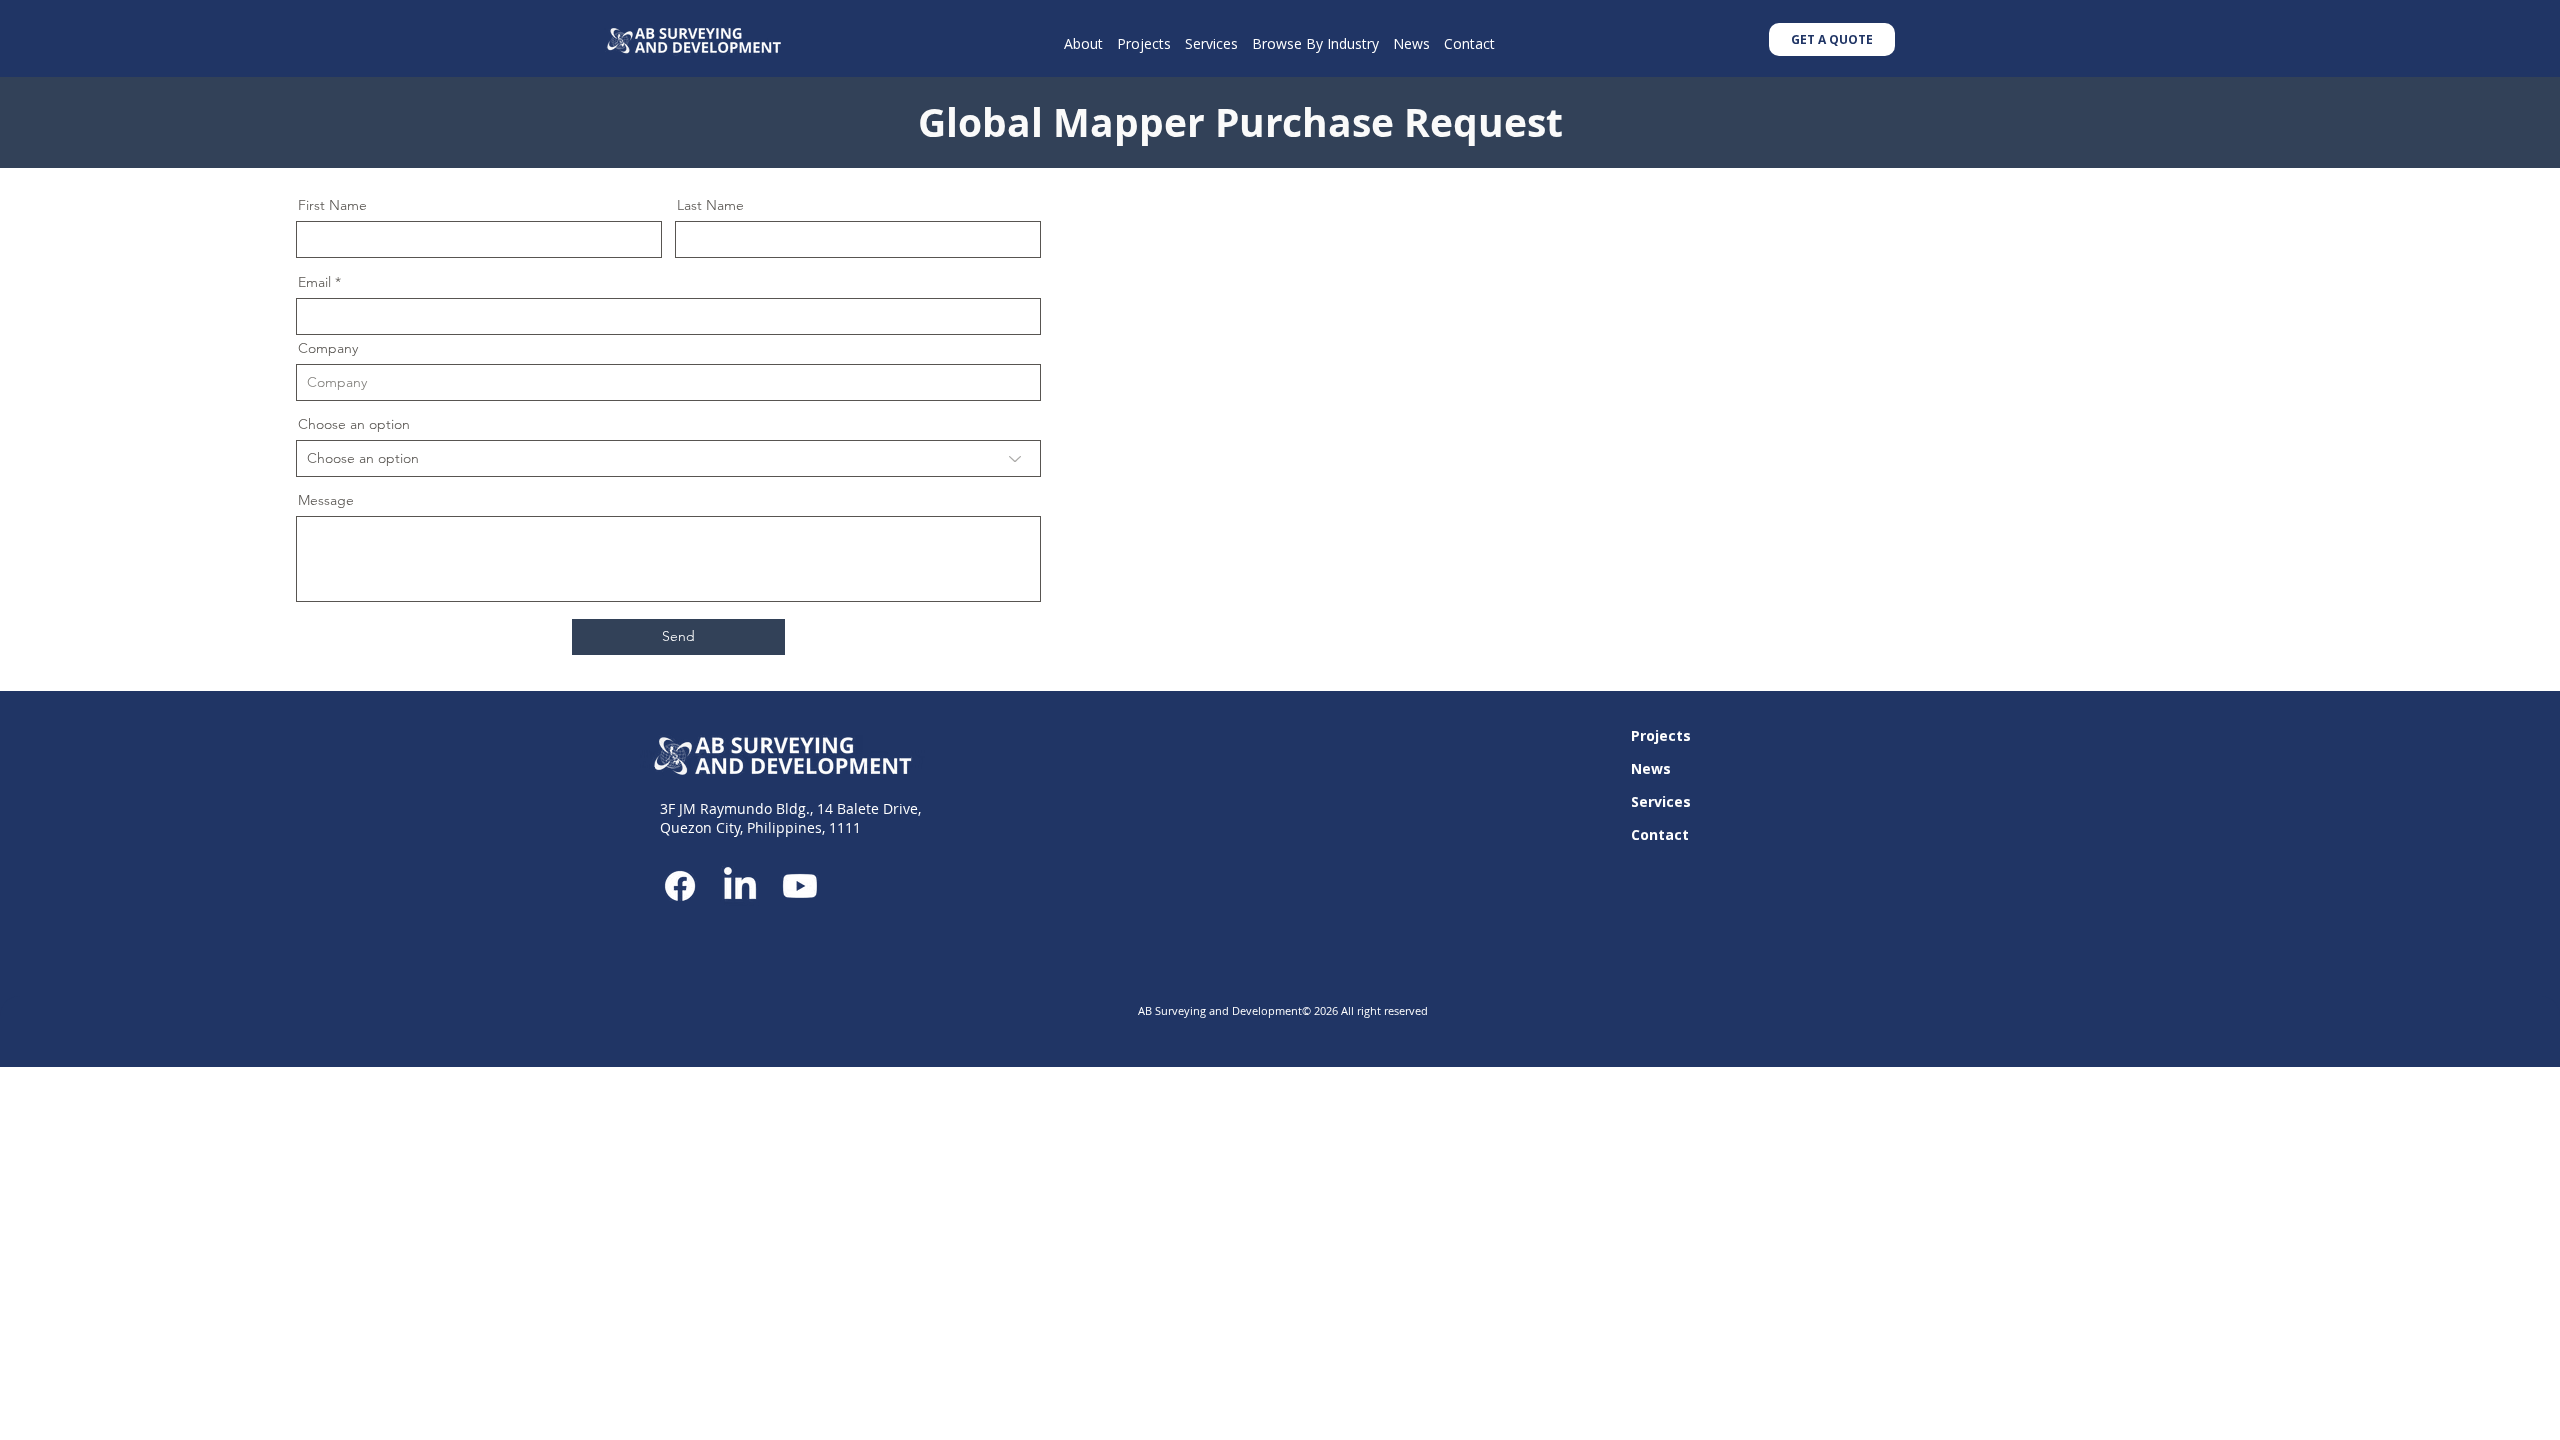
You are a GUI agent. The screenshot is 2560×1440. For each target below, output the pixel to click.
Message (326, 500)
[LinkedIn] (740, 886)
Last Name (710, 205)
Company (328, 348)
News (1651, 768)
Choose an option (354, 424)
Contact (1660, 834)
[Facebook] (680, 886)
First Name (332, 205)
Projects (1661, 735)
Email (314, 282)
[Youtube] (800, 886)
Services (1661, 801)
